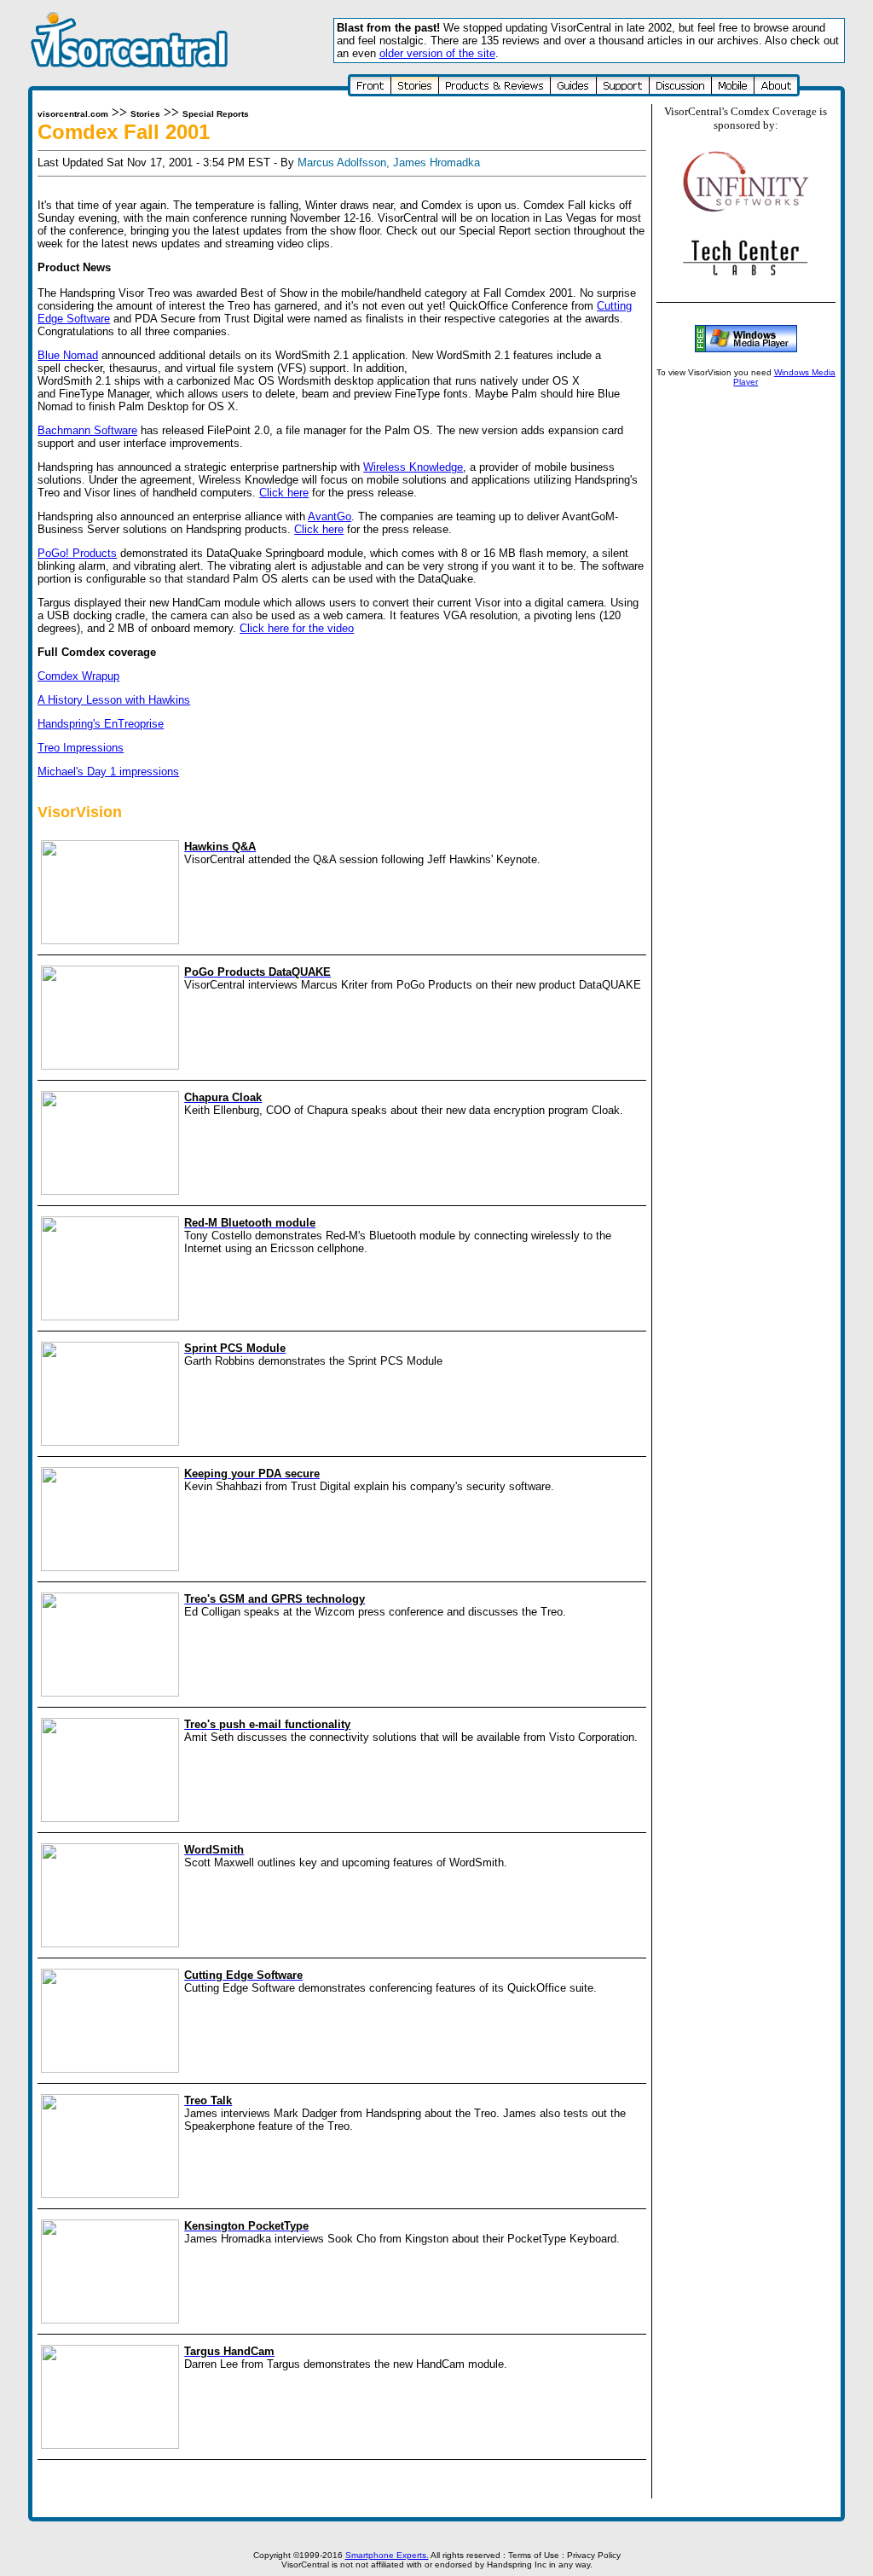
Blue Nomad (68, 355)
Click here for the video (297, 628)
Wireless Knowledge (413, 467)
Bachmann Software (87, 430)
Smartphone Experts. (387, 2555)
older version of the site (437, 53)
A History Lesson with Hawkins (114, 700)
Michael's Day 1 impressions (108, 772)
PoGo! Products (77, 553)
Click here (284, 493)
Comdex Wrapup (78, 676)
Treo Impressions (81, 748)
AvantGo (330, 516)
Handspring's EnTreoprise (101, 724)
